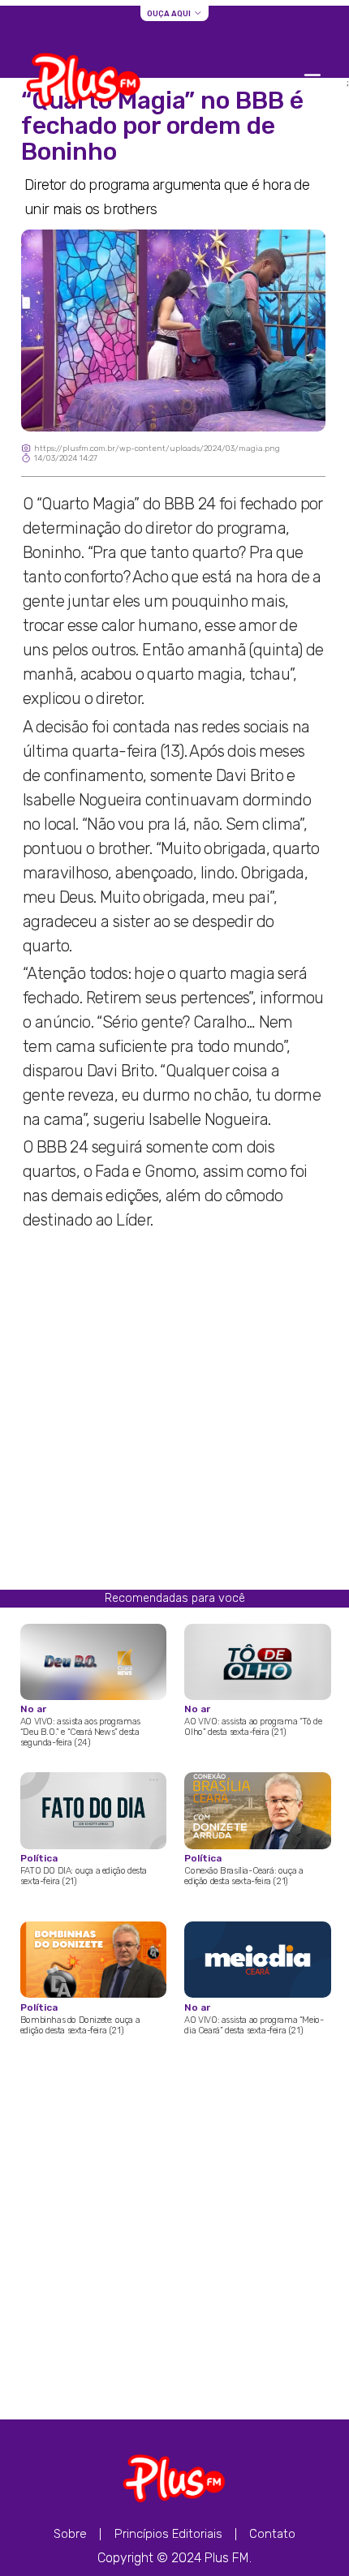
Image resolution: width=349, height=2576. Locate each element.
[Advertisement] (174, 1415)
